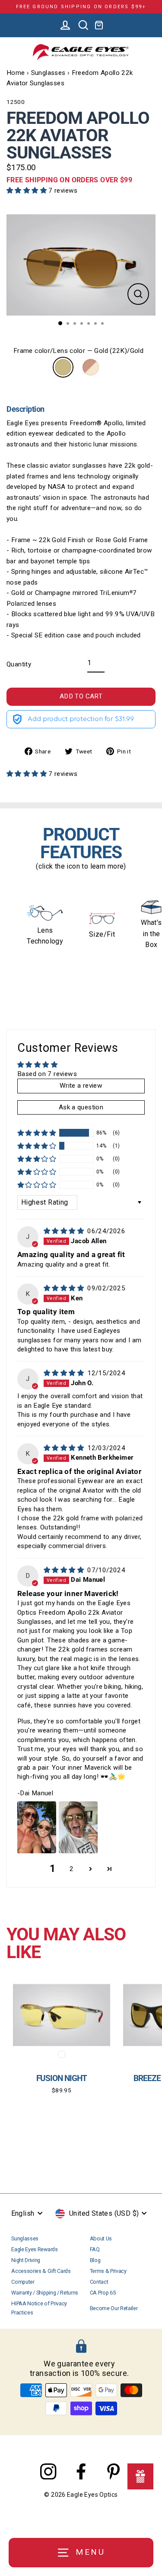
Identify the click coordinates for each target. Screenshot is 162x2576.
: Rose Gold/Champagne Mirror (91, 367)
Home (16, 73)
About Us (101, 2238)
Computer (23, 2282)
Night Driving (26, 2260)
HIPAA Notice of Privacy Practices (39, 2308)
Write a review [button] (81, 1086)
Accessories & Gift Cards (41, 2271)
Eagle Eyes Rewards (34, 2249)
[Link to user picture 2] (78, 1827)
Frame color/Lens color (78, 351)
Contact (99, 2282)
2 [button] (71, 1869)
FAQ (95, 2249)
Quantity (19, 664)
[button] (27, 191)
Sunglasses (48, 73)
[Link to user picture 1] (37, 1827)
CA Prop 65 (103, 2293)
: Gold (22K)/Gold (63, 367)
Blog (95, 2260)
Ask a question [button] (81, 1107)
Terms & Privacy (108, 2271)
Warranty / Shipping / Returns (45, 2293)
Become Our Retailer (114, 2308)
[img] (65, 1231)
